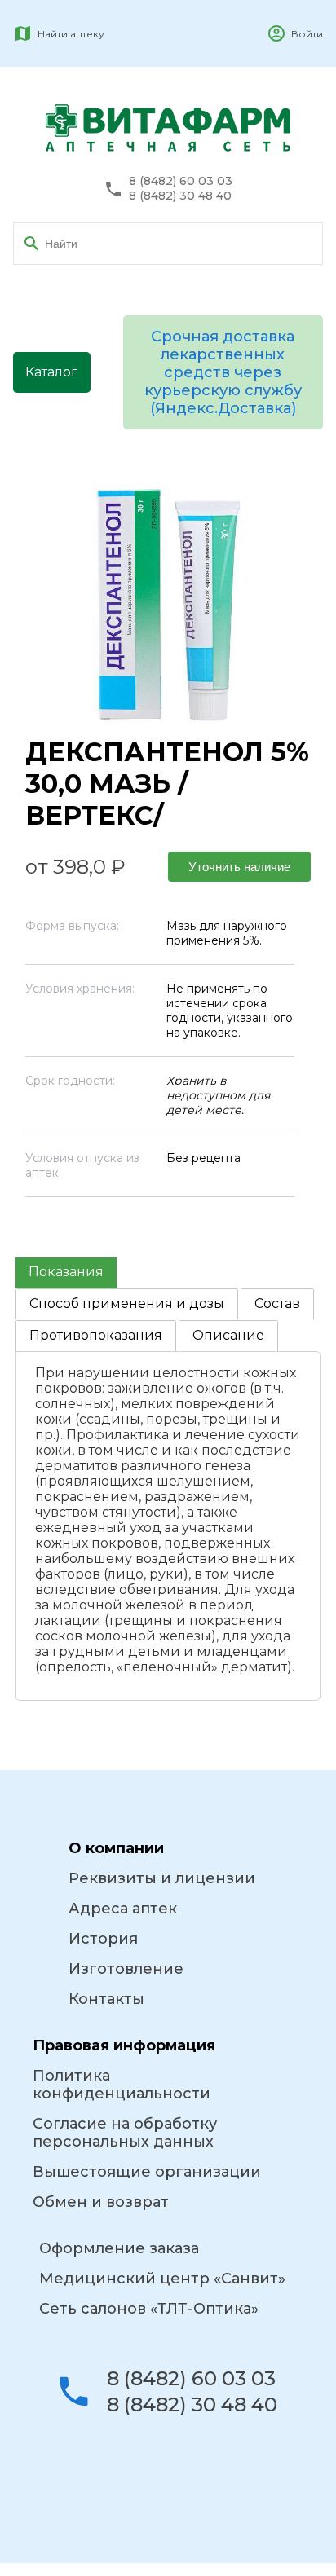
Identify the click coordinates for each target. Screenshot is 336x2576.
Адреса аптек (123, 1909)
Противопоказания (96, 1335)
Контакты (106, 1999)
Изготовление (126, 1969)
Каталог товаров (52, 379)
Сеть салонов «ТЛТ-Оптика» (149, 2309)
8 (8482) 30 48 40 (180, 196)
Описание (228, 1335)
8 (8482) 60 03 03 (181, 181)
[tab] (66, 1273)
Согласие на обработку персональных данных (125, 2133)
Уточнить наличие (239, 867)
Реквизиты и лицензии (162, 1878)
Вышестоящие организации (147, 2172)
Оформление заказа (119, 2248)
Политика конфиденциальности (122, 2085)
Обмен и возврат (101, 2202)
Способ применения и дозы (127, 1303)
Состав (277, 1303)
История (103, 1939)
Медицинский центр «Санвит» (162, 2279)
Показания (66, 1272)
